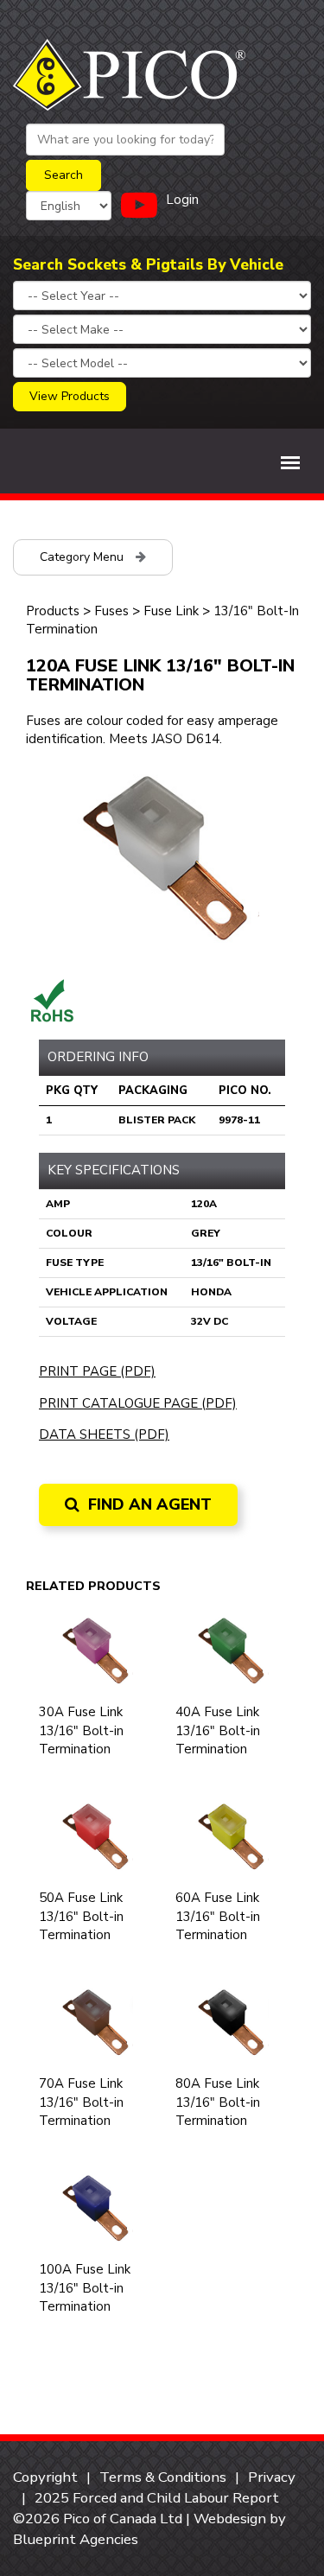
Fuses (111, 611)
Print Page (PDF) (97, 1371)
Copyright (45, 2477)
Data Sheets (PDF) (104, 1434)
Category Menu (83, 557)
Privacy (272, 2477)
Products (53, 611)
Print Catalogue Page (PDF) (138, 1403)
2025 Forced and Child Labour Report (157, 2498)
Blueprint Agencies (76, 2539)
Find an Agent (148, 1504)
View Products (70, 396)
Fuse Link (171, 611)
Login (182, 200)
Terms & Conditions (163, 2477)
